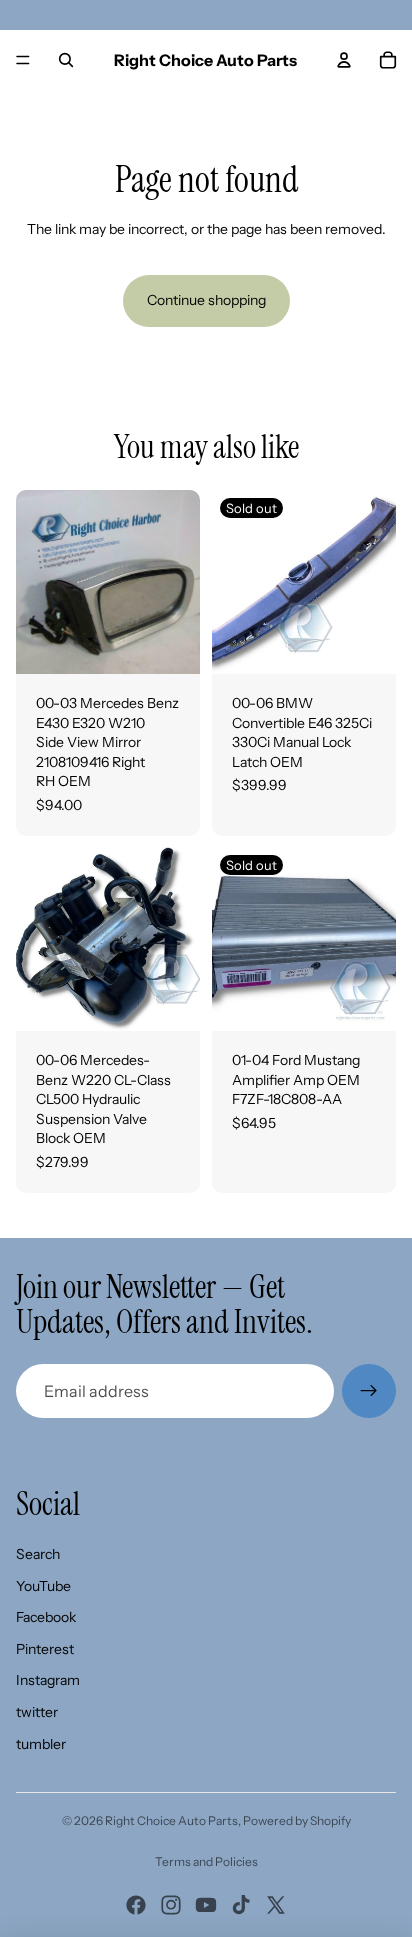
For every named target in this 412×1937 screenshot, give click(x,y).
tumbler (41, 1744)
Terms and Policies (206, 1861)
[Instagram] (171, 1905)
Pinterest (45, 1649)
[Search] (66, 60)
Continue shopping (206, 300)
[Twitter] (276, 1905)
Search (38, 1554)
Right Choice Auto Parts (171, 1820)
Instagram (48, 1680)
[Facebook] (136, 1905)
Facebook (46, 1617)
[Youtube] (206, 1905)
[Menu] (23, 60)
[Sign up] (369, 1391)
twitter (37, 1712)
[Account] (344, 60)
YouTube (43, 1586)
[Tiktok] (241, 1905)
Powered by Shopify (297, 1820)
